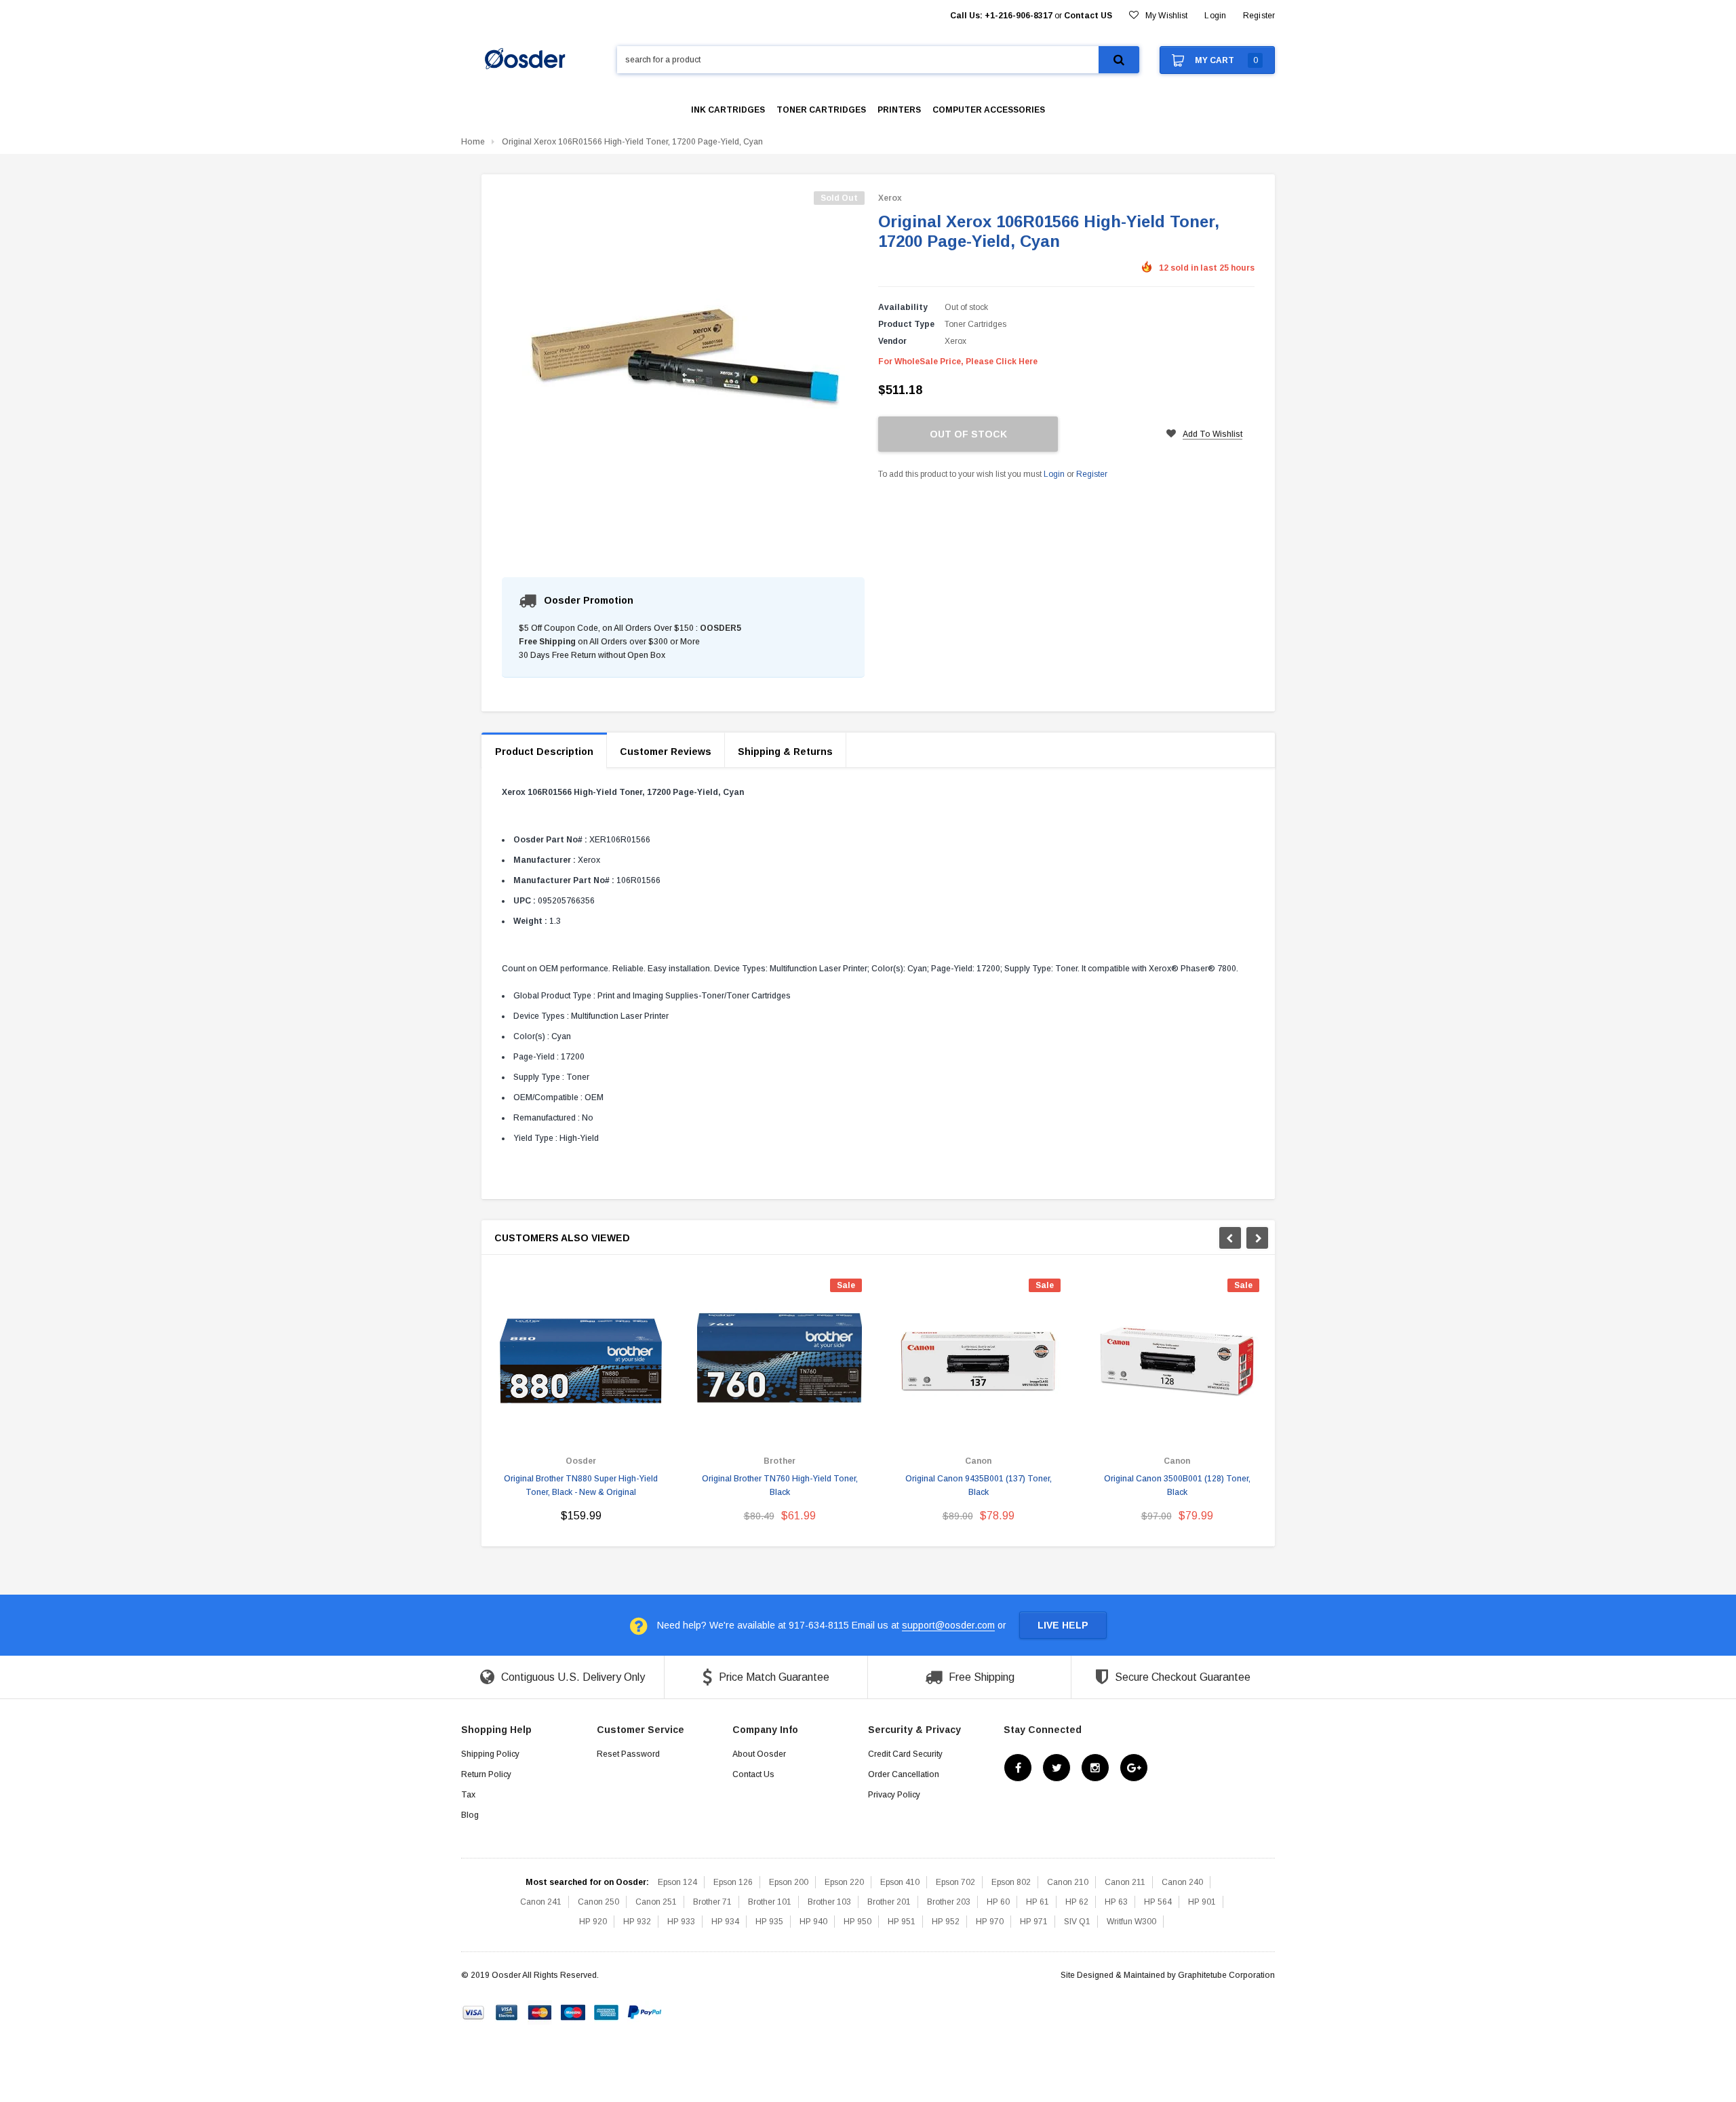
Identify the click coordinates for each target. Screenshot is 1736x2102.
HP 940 (813, 1922)
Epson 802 (1011, 1882)
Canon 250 (598, 1902)
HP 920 (593, 1922)
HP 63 (1116, 1902)
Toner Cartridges (975, 324)
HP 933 (681, 1922)
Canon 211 (1125, 1882)
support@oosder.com (948, 1625)
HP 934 (725, 1922)
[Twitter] (1057, 1768)
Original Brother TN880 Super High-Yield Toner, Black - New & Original (581, 1485)
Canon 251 (656, 1902)
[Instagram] (1095, 1768)
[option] (581, 1406)
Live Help (1063, 1625)
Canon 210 (1068, 1882)
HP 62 (1077, 1902)
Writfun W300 (1131, 1922)
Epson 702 (955, 1882)
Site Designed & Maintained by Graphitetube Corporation (1168, 1975)
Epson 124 (677, 1882)
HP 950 (857, 1922)
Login (1054, 474)
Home (473, 142)
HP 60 (998, 1902)
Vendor (892, 341)
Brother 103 (829, 1902)
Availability (903, 307)
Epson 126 (733, 1882)
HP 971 (1034, 1922)
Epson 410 (900, 1882)
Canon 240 (1182, 1882)
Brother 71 (712, 1902)
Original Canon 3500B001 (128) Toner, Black (1177, 1485)
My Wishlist (1166, 16)
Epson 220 (844, 1882)
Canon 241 (541, 1902)
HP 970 (990, 1922)
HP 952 (946, 1922)
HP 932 (637, 1922)
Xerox (890, 198)
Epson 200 (789, 1882)
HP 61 (1038, 1902)
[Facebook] (1018, 1768)
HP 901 (1202, 1902)
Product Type (906, 324)
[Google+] (1134, 1768)
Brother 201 (889, 1902)
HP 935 (769, 1922)
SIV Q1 (1077, 1922)
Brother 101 (770, 1902)
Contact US (1088, 16)
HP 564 (1158, 1902)
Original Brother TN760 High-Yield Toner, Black (780, 1485)
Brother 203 (949, 1902)
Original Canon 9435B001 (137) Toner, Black (979, 1485)
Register (1259, 16)
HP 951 (902, 1922)
